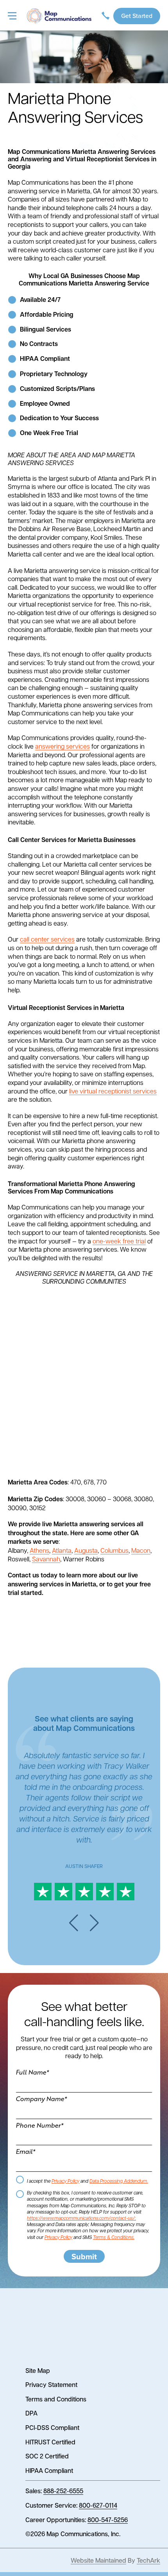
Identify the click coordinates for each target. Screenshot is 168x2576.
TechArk (148, 2560)
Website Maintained (98, 2560)
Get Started (137, 16)
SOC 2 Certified (47, 2456)
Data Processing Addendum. (119, 2181)
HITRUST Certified (50, 2442)
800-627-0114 (98, 2505)
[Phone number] (105, 16)
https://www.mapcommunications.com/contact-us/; (81, 2218)
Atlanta (62, 1550)
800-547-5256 (108, 2520)
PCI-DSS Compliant (52, 2427)
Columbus (114, 1550)
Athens (39, 1550)
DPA (31, 2413)
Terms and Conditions (56, 2399)
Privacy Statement (51, 2384)
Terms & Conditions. (114, 2237)
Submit (84, 2256)
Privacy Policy (65, 2181)
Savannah (46, 1559)
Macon (141, 1550)
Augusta (86, 1550)
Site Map (38, 2370)
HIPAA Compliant (49, 2470)
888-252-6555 (63, 2491)
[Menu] (12, 16)
